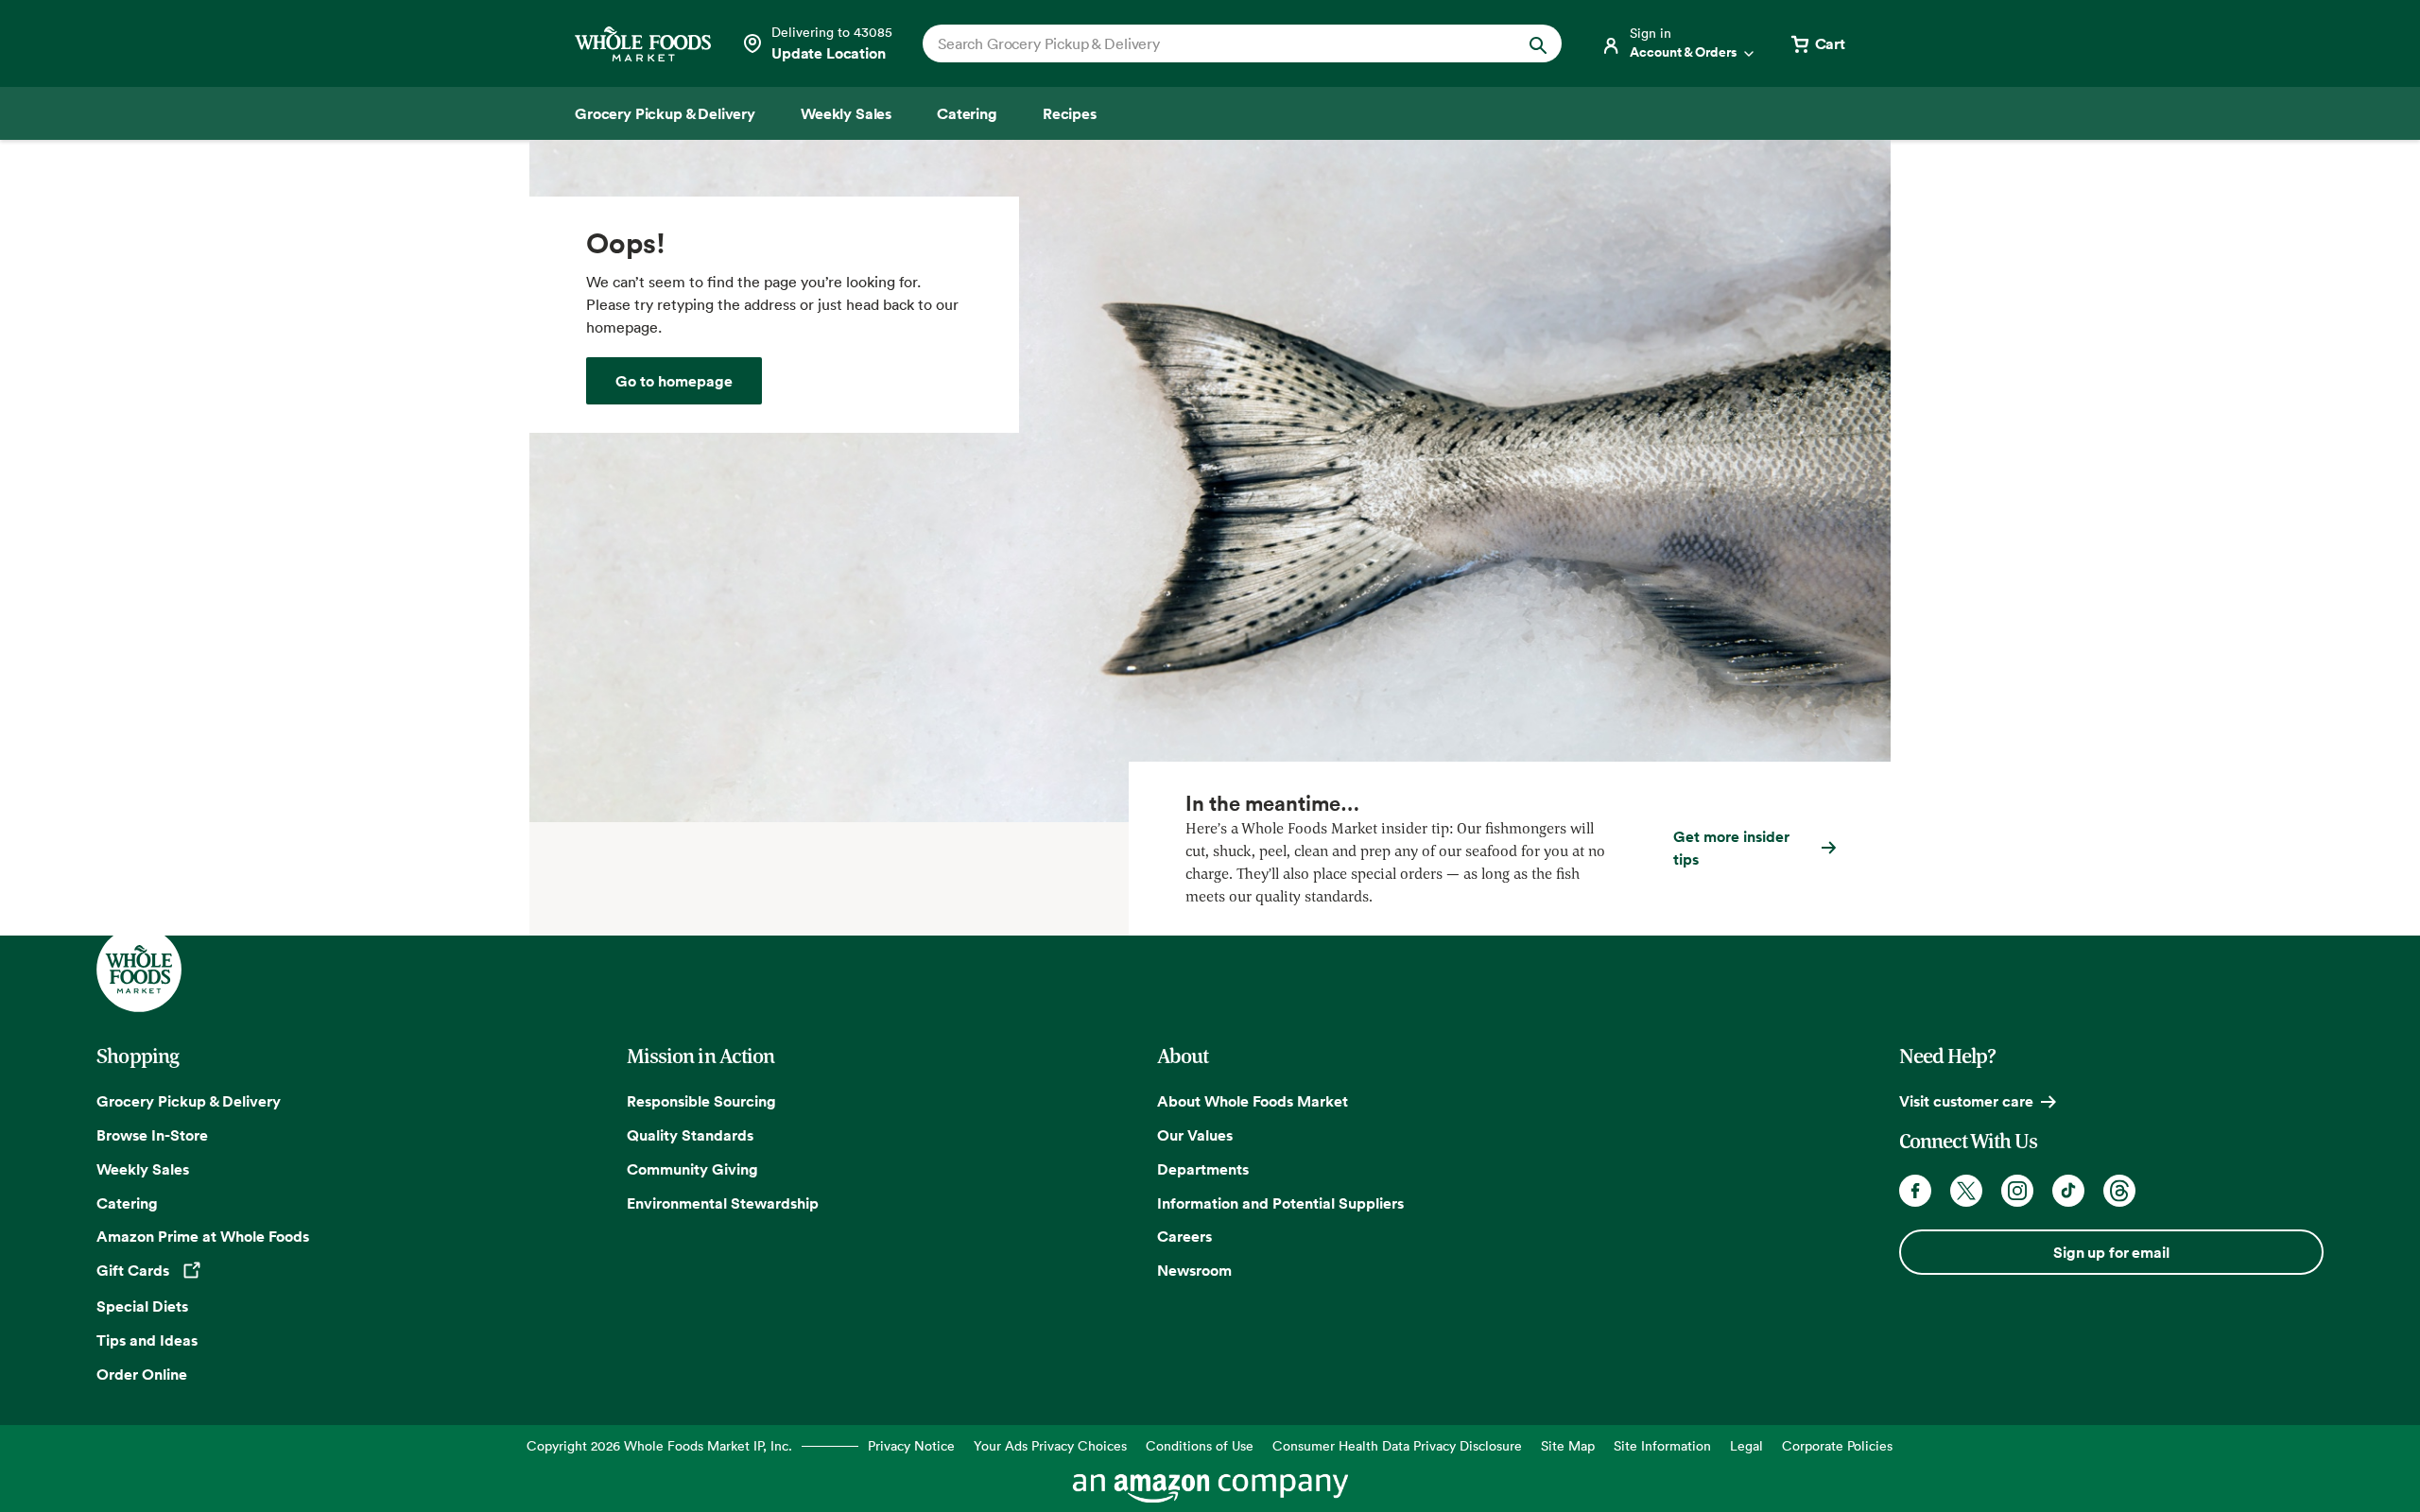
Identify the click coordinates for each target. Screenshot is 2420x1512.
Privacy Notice (911, 1445)
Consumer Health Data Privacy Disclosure (1397, 1445)
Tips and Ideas (147, 1340)
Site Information (1662, 1445)
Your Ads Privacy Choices (1050, 1445)
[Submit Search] (1538, 43)
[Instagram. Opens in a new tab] (2017, 1191)
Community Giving (692, 1169)
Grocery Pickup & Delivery (189, 1101)
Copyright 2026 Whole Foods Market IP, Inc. (659, 1445)
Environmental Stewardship (723, 1203)
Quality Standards (690, 1135)
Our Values (1195, 1135)
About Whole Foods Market (1253, 1101)
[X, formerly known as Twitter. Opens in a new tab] (1966, 1191)
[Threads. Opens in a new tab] (2119, 1191)
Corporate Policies (1837, 1445)
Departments (1203, 1169)
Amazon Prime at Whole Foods (203, 1236)
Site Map (1568, 1445)
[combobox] (1211, 43)
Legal (1746, 1445)
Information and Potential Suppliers (1280, 1203)
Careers (1184, 1236)
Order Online (142, 1374)
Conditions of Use (1200, 1445)
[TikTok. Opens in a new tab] (2068, 1191)
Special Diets (142, 1306)
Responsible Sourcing (701, 1101)
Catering (127, 1203)
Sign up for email (2111, 1252)
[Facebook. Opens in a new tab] (1915, 1191)
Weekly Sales (143, 1169)
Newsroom (1194, 1270)
